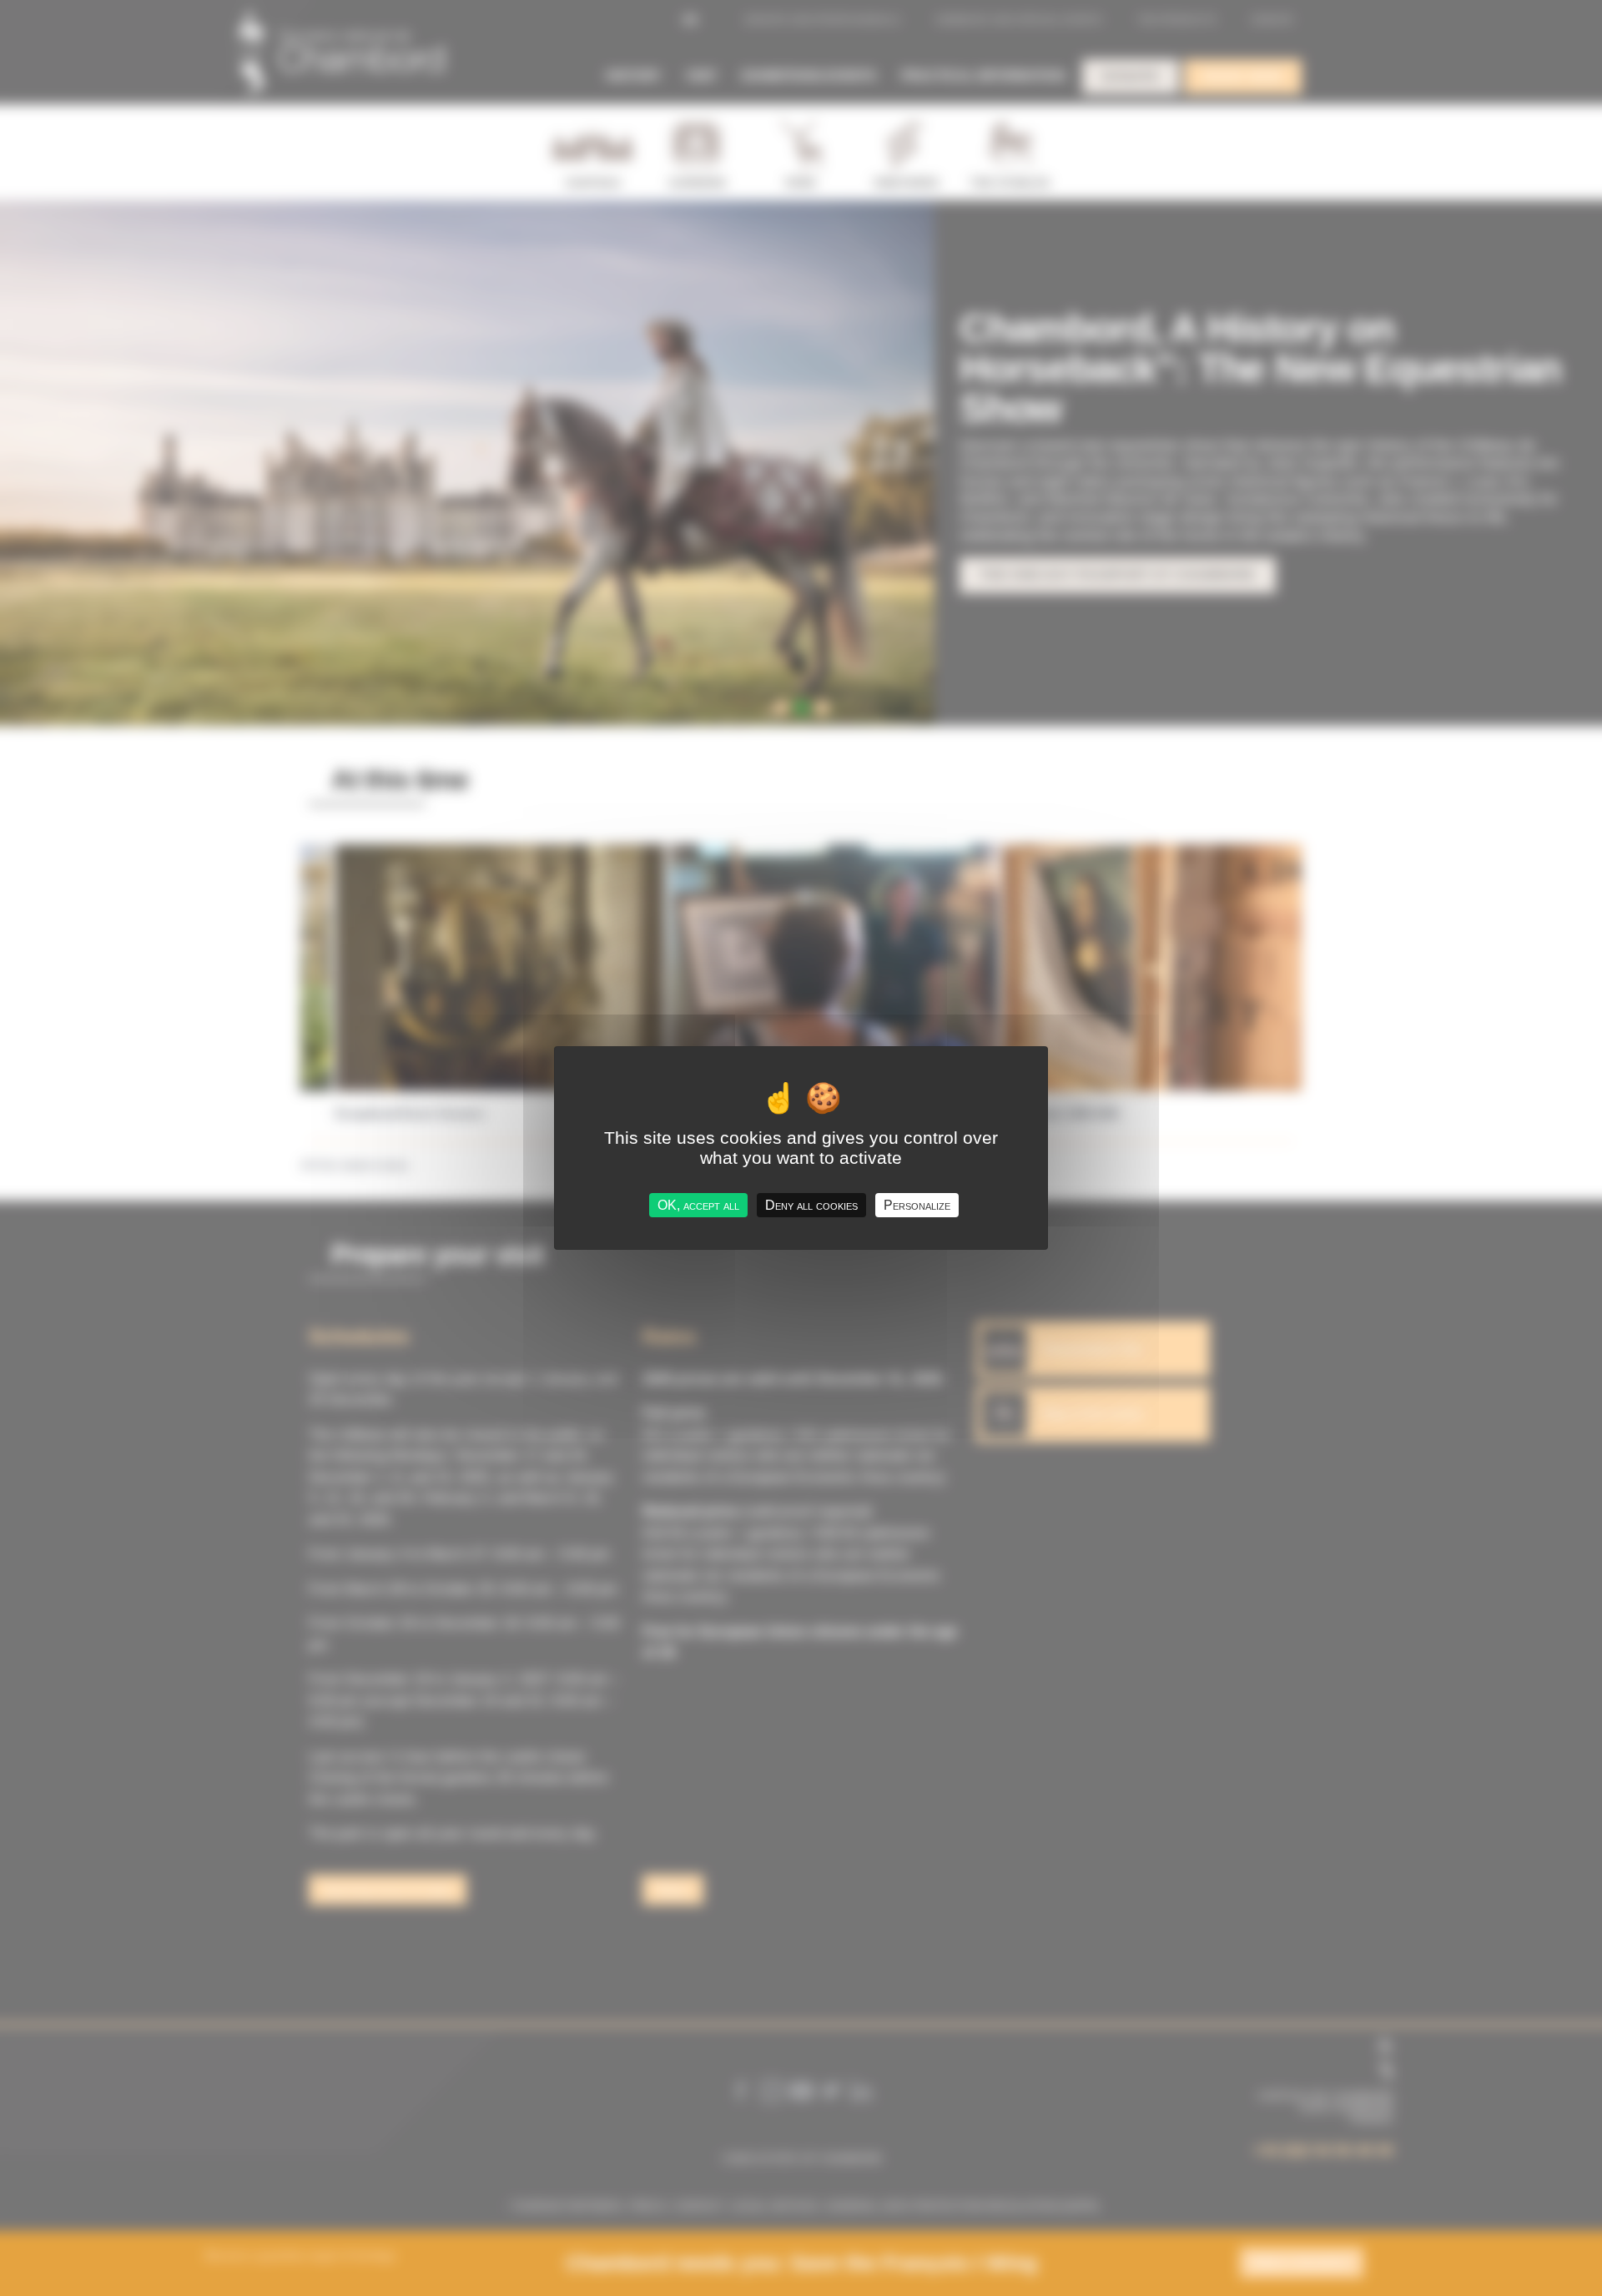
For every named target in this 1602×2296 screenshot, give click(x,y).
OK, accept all (698, 1205)
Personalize (917, 1205)
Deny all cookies (811, 1205)
